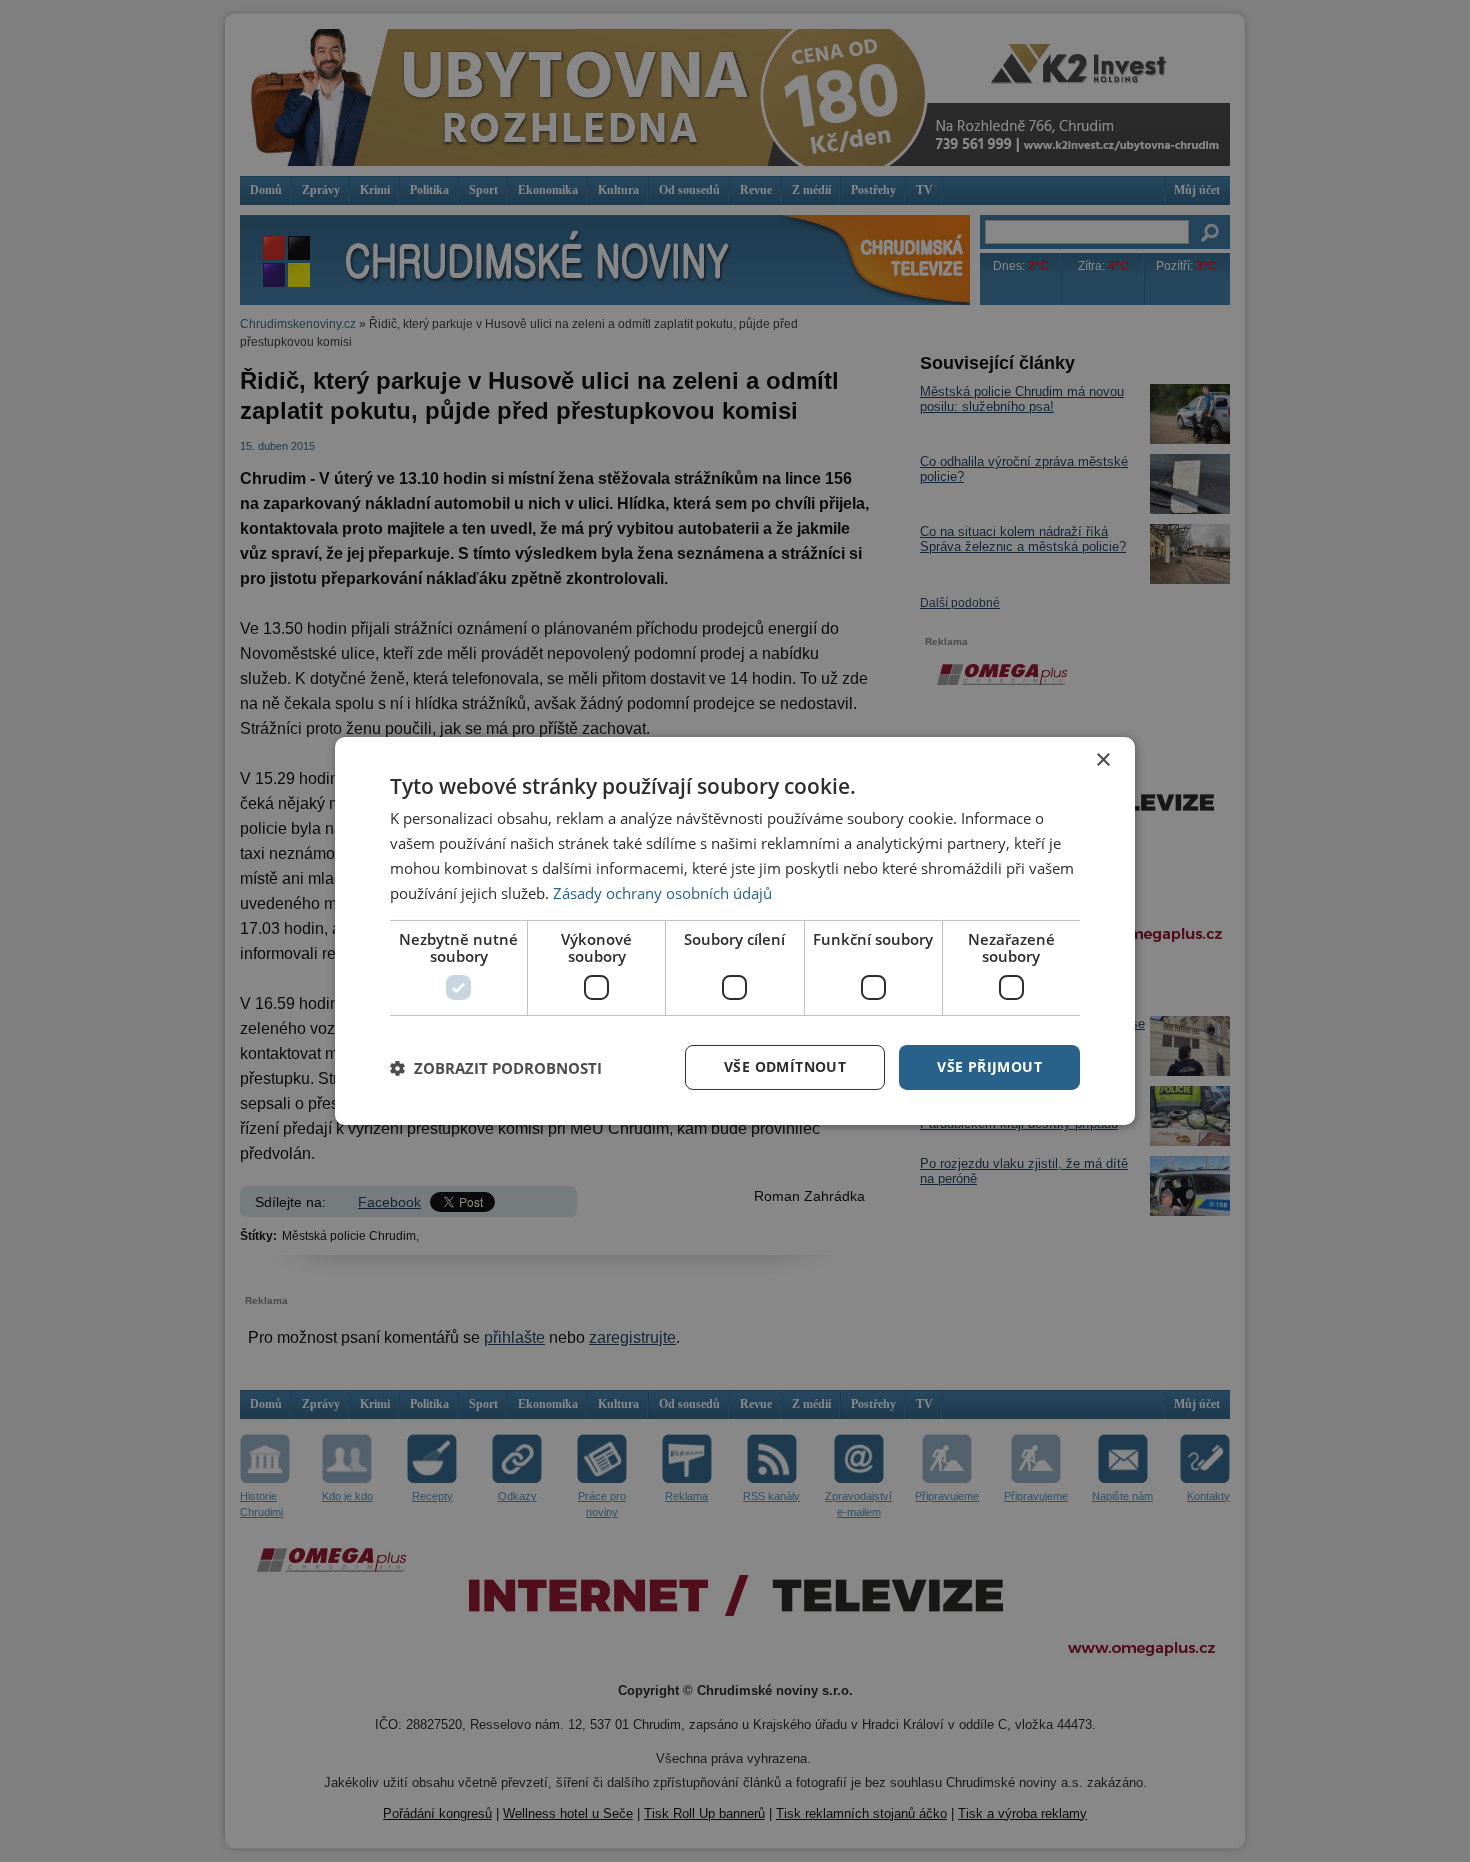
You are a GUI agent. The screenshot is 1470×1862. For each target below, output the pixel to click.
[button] (496, 1068)
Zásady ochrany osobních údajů (662, 893)
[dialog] (735, 931)
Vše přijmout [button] (989, 1066)
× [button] (1102, 760)
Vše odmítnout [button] (785, 1066)
